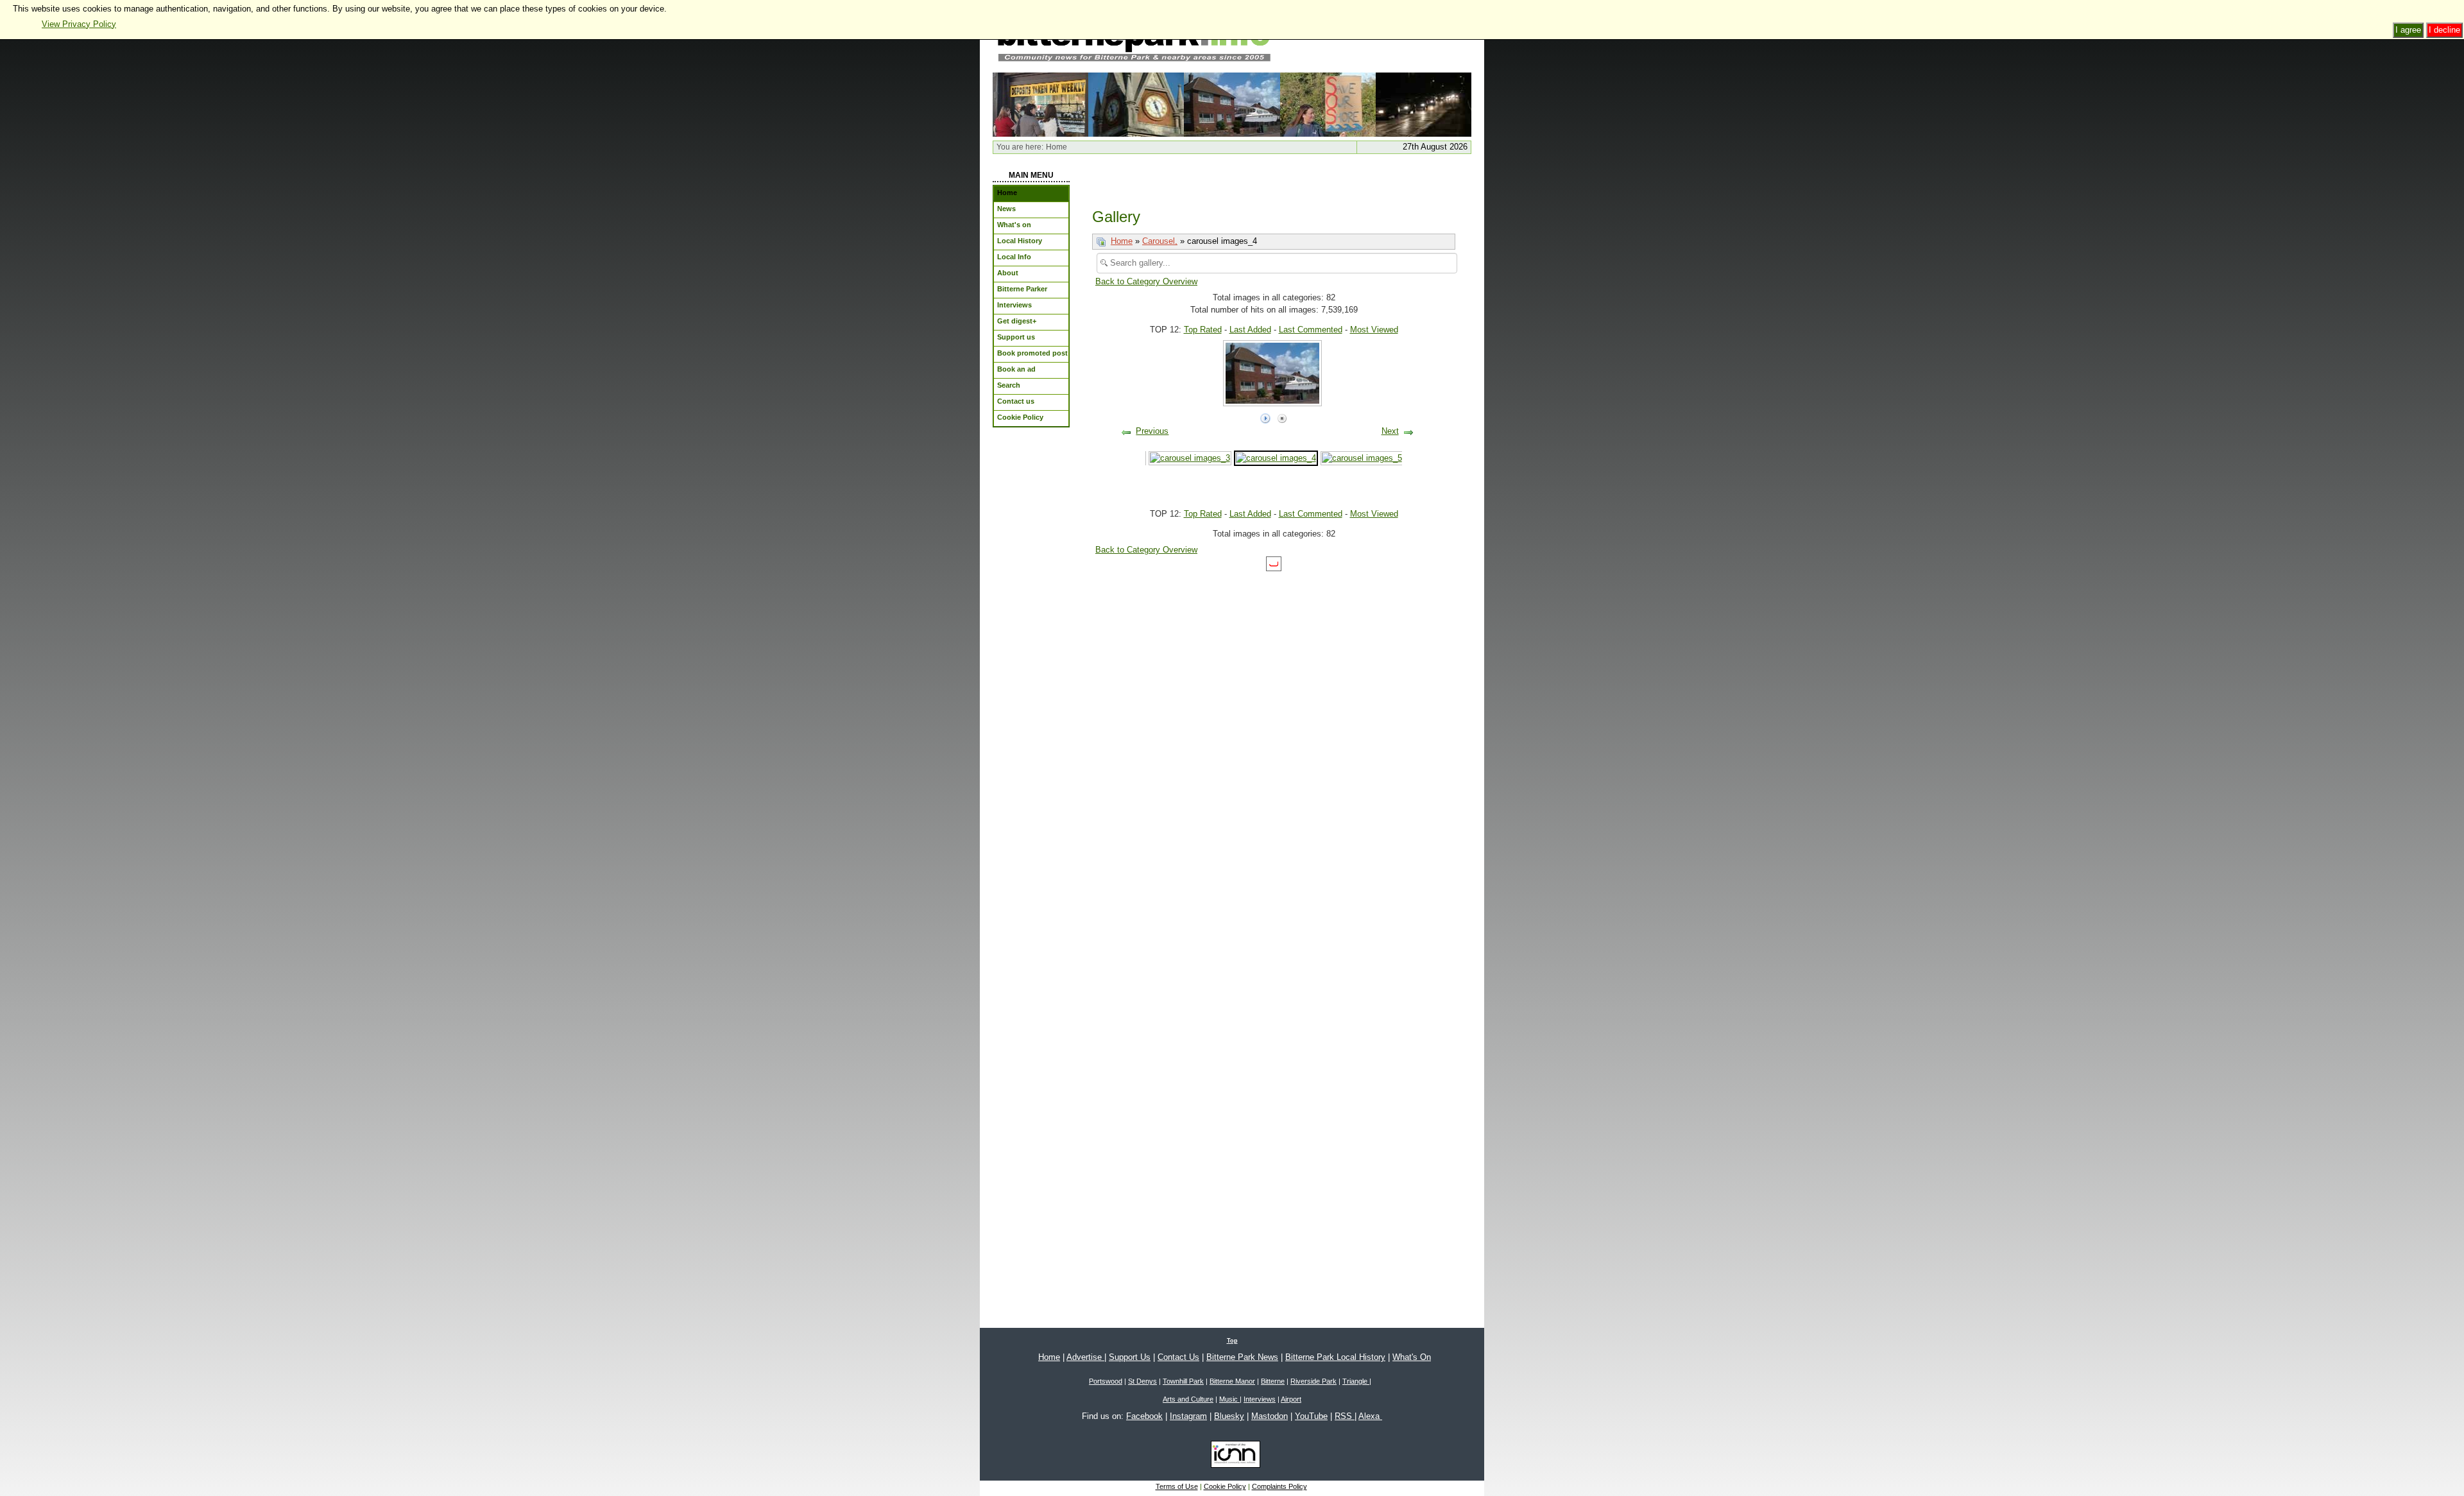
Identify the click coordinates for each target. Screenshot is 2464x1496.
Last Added (1250, 330)
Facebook (1144, 1416)
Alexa (1370, 1416)
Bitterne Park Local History (1335, 1357)
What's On (1412, 1357)
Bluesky (1229, 1416)
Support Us (1130, 1357)
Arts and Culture (1188, 1399)
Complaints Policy (1279, 1486)
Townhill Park (1183, 1381)
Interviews (1260, 1399)
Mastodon (1270, 1416)
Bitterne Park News (1242, 1357)
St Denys (1142, 1381)
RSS (1345, 1416)
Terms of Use (1177, 1486)
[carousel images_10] (1424, 104)
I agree (2408, 30)
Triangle (1356, 1381)
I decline (2444, 30)
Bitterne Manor (1232, 1381)
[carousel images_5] (1362, 458)
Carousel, (1160, 241)
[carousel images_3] (1190, 458)
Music (1229, 1399)
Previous (1152, 431)
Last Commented (1311, 330)
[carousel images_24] (1136, 104)
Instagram (1188, 1416)
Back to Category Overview (1146, 281)
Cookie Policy (1225, 1486)
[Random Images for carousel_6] (1040, 104)
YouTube (1311, 1416)
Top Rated (1203, 330)
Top (1232, 1341)
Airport (1291, 1399)
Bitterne (1273, 1381)
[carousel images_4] (1232, 104)
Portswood (1106, 1381)
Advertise (1085, 1357)
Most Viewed (1374, 330)
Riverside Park (1313, 1381)
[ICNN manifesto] (1232, 1457)
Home (1122, 241)
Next (1390, 431)
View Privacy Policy (79, 24)
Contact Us (1178, 1357)
